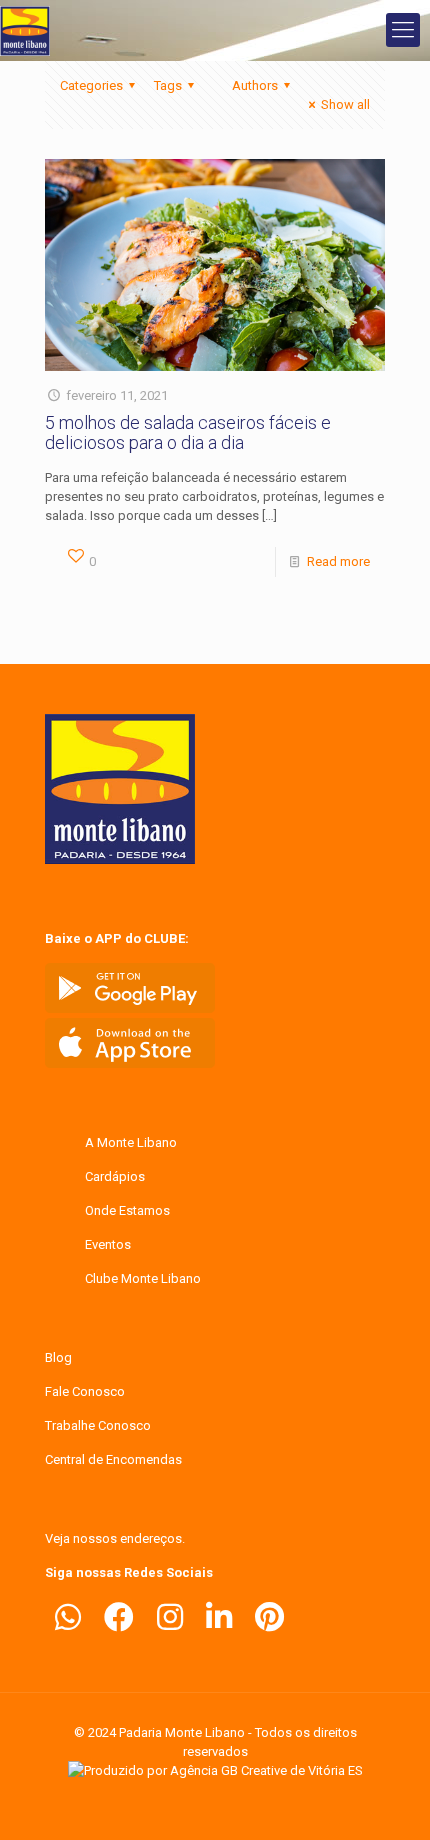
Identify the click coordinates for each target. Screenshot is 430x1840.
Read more (338, 561)
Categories (91, 85)
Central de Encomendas (113, 1459)
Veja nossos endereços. (115, 1538)
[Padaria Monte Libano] (25, 30)
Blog (58, 1357)
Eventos (108, 1244)
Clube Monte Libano (143, 1278)
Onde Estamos (127, 1210)
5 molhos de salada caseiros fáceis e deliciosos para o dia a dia (188, 432)
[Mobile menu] (403, 30)
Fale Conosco (85, 1391)
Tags (168, 85)
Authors (255, 85)
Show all (345, 104)
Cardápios (115, 1176)
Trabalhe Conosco (98, 1425)
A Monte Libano (131, 1142)
